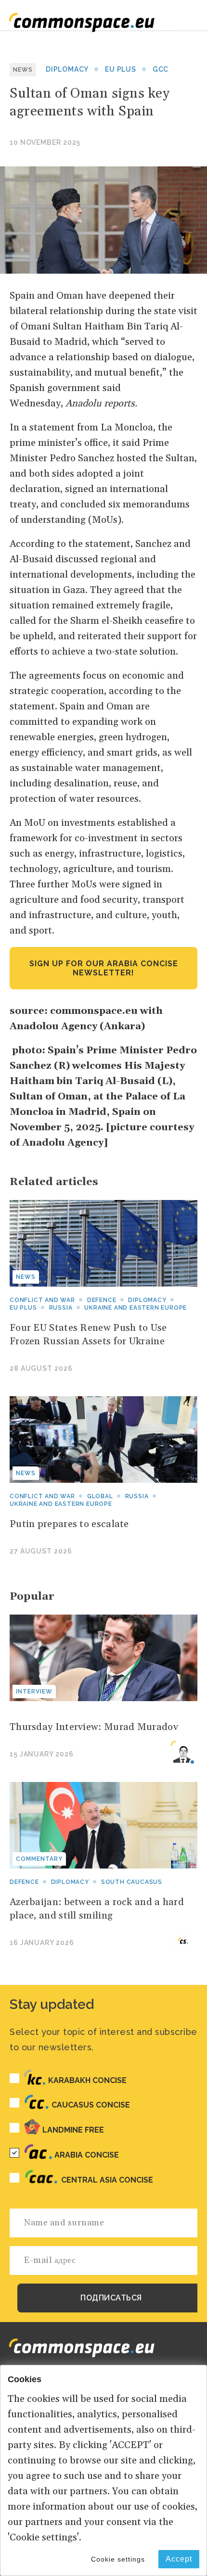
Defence (102, 1300)
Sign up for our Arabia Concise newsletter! (104, 968)
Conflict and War (42, 1496)
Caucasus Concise (91, 2105)
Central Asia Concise (107, 2180)
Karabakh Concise (87, 2080)
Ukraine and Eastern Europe (136, 1308)
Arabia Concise (87, 2155)
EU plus (121, 69)
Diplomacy (67, 69)
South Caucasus (132, 1882)
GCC (161, 69)
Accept (179, 2559)
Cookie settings (118, 2559)
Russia (61, 1308)
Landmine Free (73, 2130)
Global (100, 1496)
